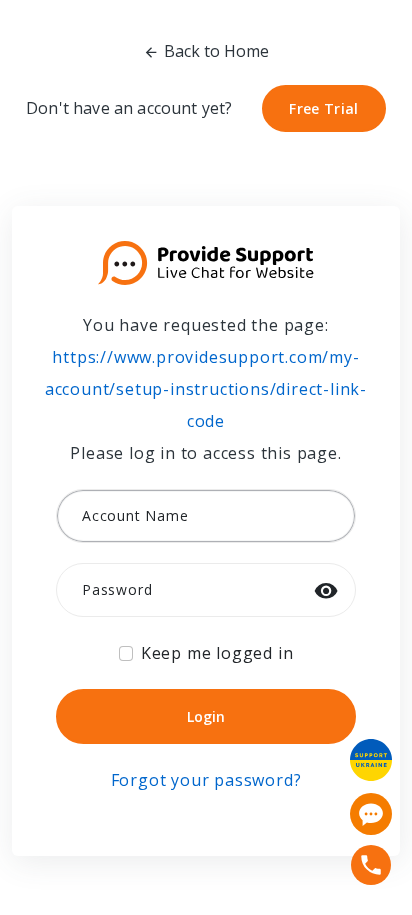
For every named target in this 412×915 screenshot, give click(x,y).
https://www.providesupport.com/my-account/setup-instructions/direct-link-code (206, 389)
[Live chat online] (371, 814)
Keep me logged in (217, 653)
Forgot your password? (206, 780)
